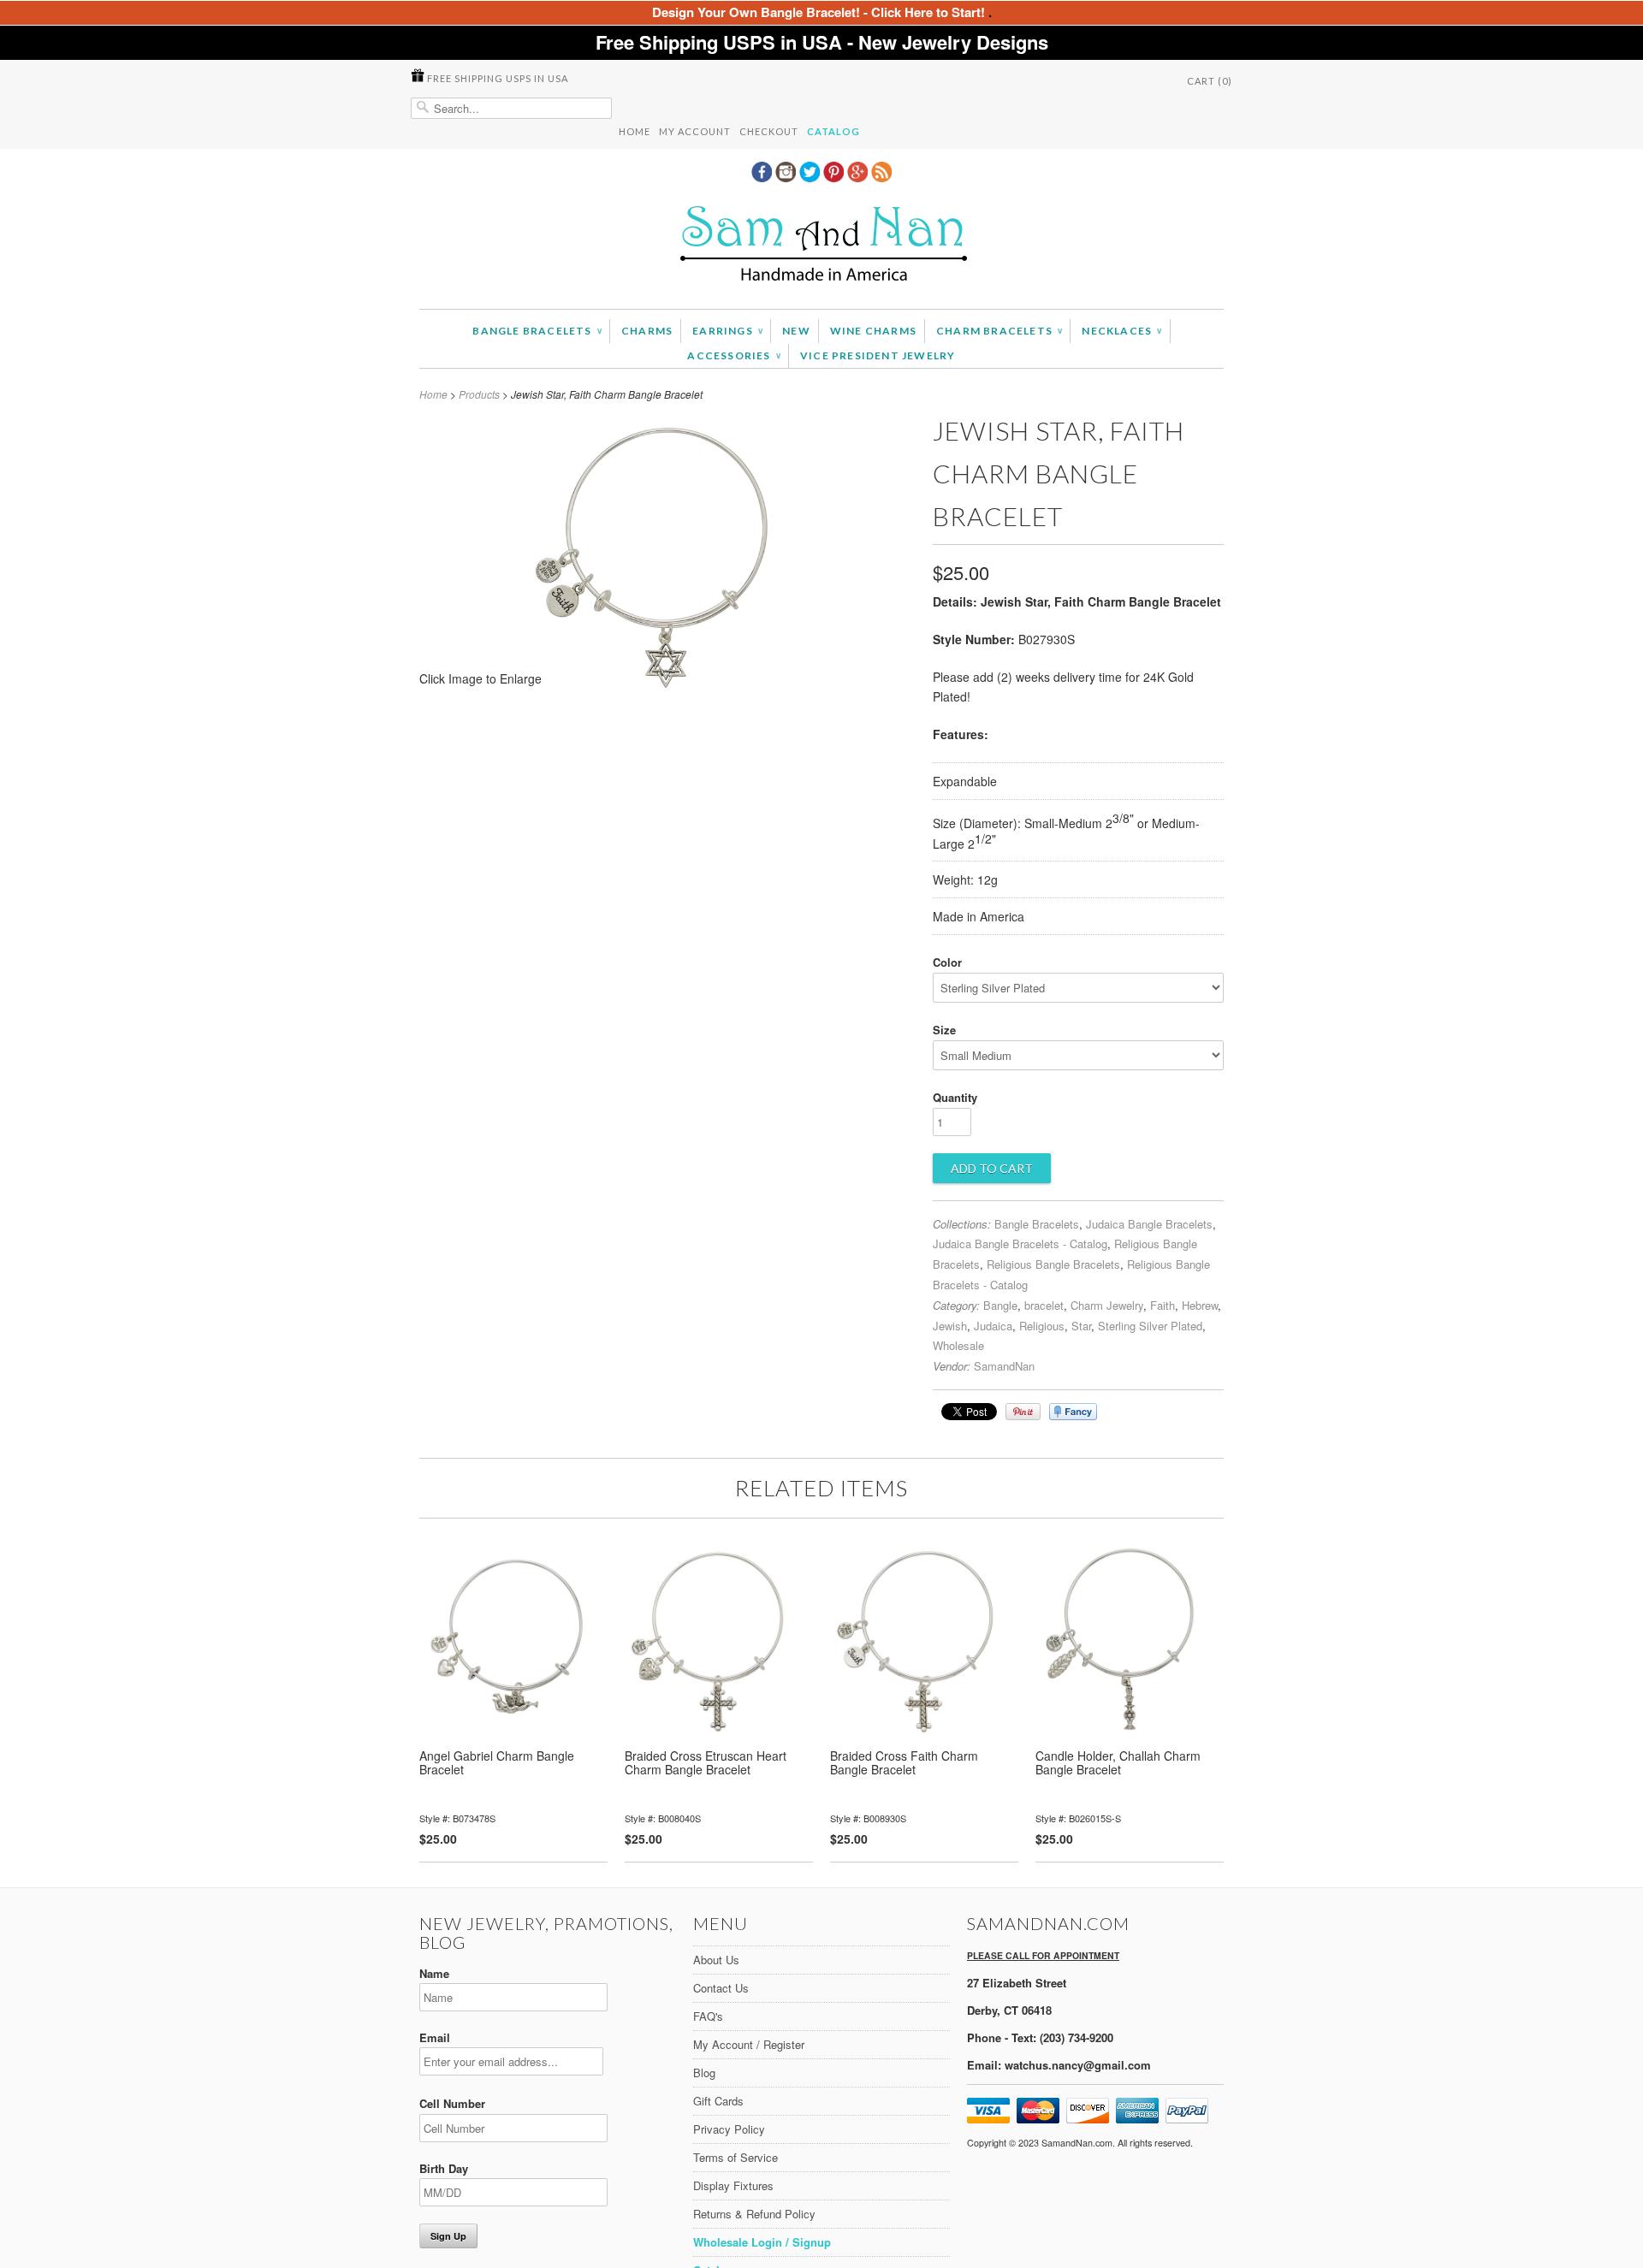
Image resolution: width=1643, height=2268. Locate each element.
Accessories (734, 355)
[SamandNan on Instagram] (787, 177)
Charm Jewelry (1107, 1305)
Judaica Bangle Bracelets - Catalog (1020, 1244)
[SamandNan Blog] (881, 177)
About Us (716, 1960)
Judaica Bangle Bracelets (1149, 1224)
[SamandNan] (821, 246)
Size (944, 1030)
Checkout (769, 131)
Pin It (1023, 1412)
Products (479, 394)
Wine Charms (873, 331)
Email (435, 2037)
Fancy (1073, 1412)
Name (434, 1973)
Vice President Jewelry (878, 355)
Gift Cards (718, 2101)
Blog (704, 2073)
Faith (1163, 1305)
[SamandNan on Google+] (859, 177)
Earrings (727, 331)
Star (1081, 1326)
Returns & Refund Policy (754, 2214)
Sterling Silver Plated (1150, 1326)
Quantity (955, 1097)
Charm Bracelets (999, 331)
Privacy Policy (729, 2129)
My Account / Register (749, 2044)
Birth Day (444, 2168)
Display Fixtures (733, 2185)
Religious (1042, 1326)
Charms (647, 331)
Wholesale (958, 1345)
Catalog (833, 131)
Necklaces (1121, 331)
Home (635, 131)
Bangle (1000, 1305)
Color (947, 962)
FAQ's (708, 2016)
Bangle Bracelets (537, 331)
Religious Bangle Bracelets (1053, 1264)
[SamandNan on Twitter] (811, 177)
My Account (695, 131)
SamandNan (1004, 1366)
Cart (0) (1210, 81)
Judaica (993, 1326)
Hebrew (1200, 1305)
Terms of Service (735, 2157)
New (796, 331)
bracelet (1044, 1305)
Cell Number (452, 2103)
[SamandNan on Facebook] (763, 177)
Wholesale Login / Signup (762, 2242)
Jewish (950, 1326)
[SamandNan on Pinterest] (835, 177)
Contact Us (721, 1988)
